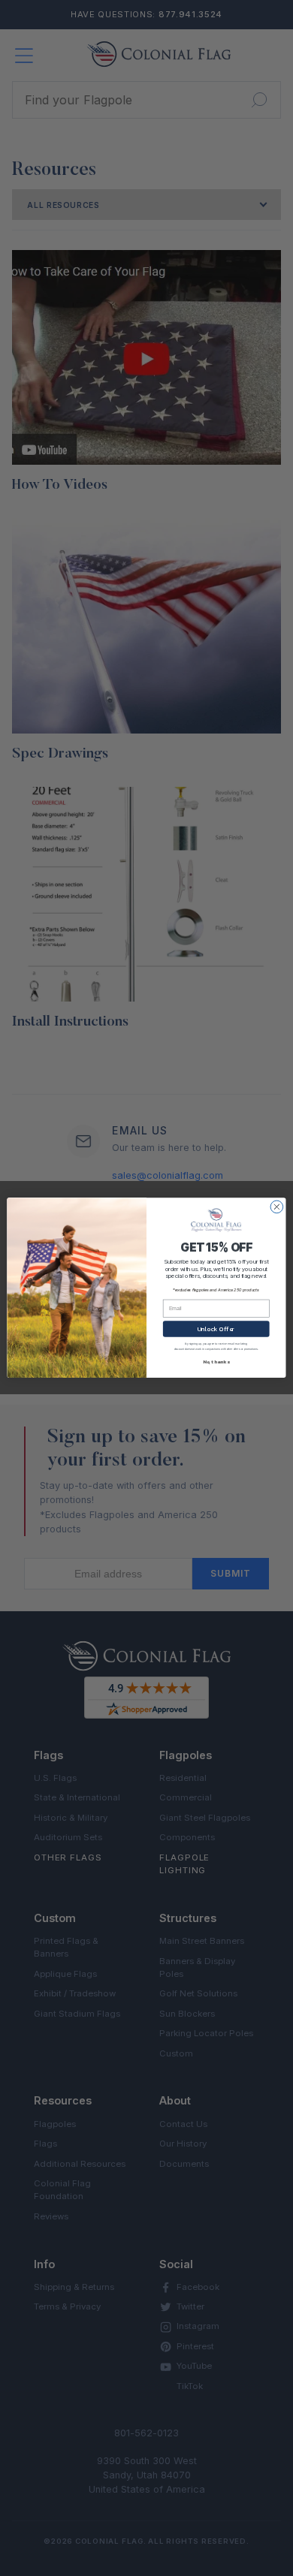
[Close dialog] (277, 1207)
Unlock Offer (216, 1329)
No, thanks (216, 1363)
